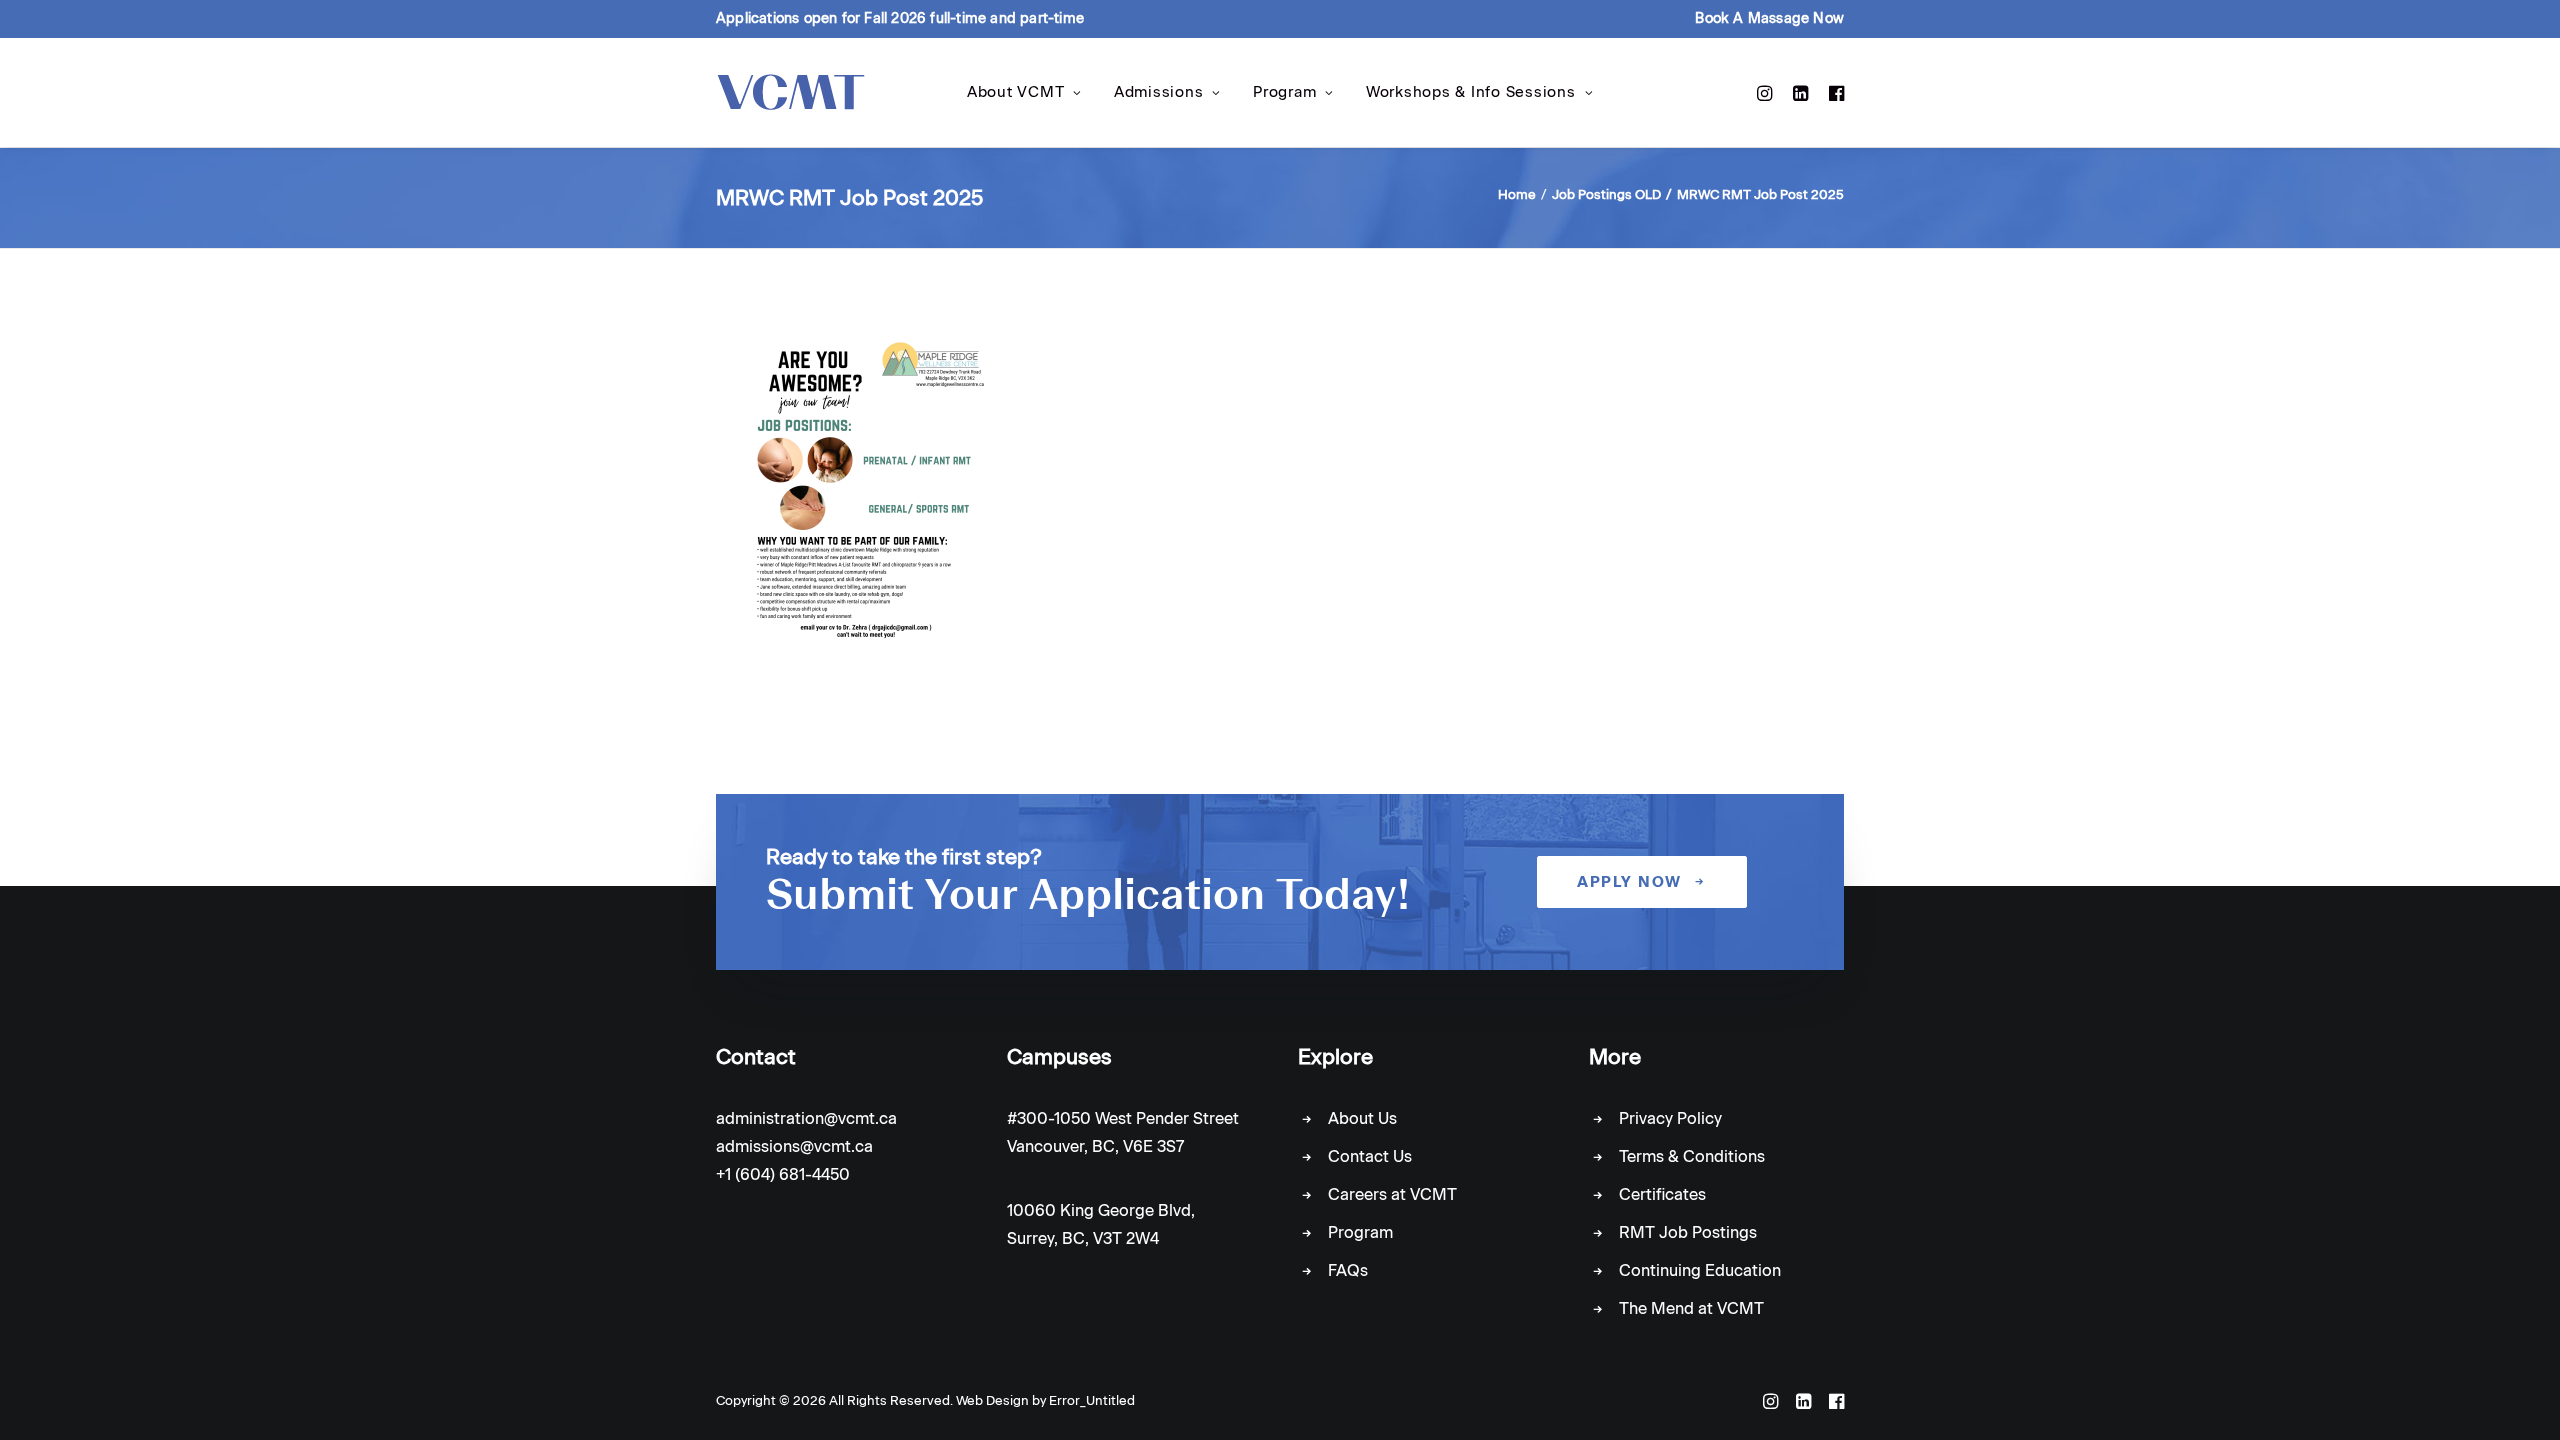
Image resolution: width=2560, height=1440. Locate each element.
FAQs (1348, 1270)
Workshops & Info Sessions (1471, 92)
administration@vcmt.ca (806, 1118)
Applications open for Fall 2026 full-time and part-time (900, 18)
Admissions (1159, 92)
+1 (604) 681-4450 (783, 1174)
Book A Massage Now (1769, 18)
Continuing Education (1700, 1270)
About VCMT (1016, 92)
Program (1284, 92)
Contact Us (1370, 1156)
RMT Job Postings (1688, 1232)
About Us (1362, 1118)
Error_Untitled (1092, 1400)
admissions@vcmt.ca (794, 1146)
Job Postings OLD (1606, 194)
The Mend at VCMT (1691, 1308)
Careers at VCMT (1392, 1194)
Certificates (1662, 1194)
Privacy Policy (1670, 1118)
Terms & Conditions (1692, 1156)
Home (1517, 194)
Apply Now (1629, 882)
